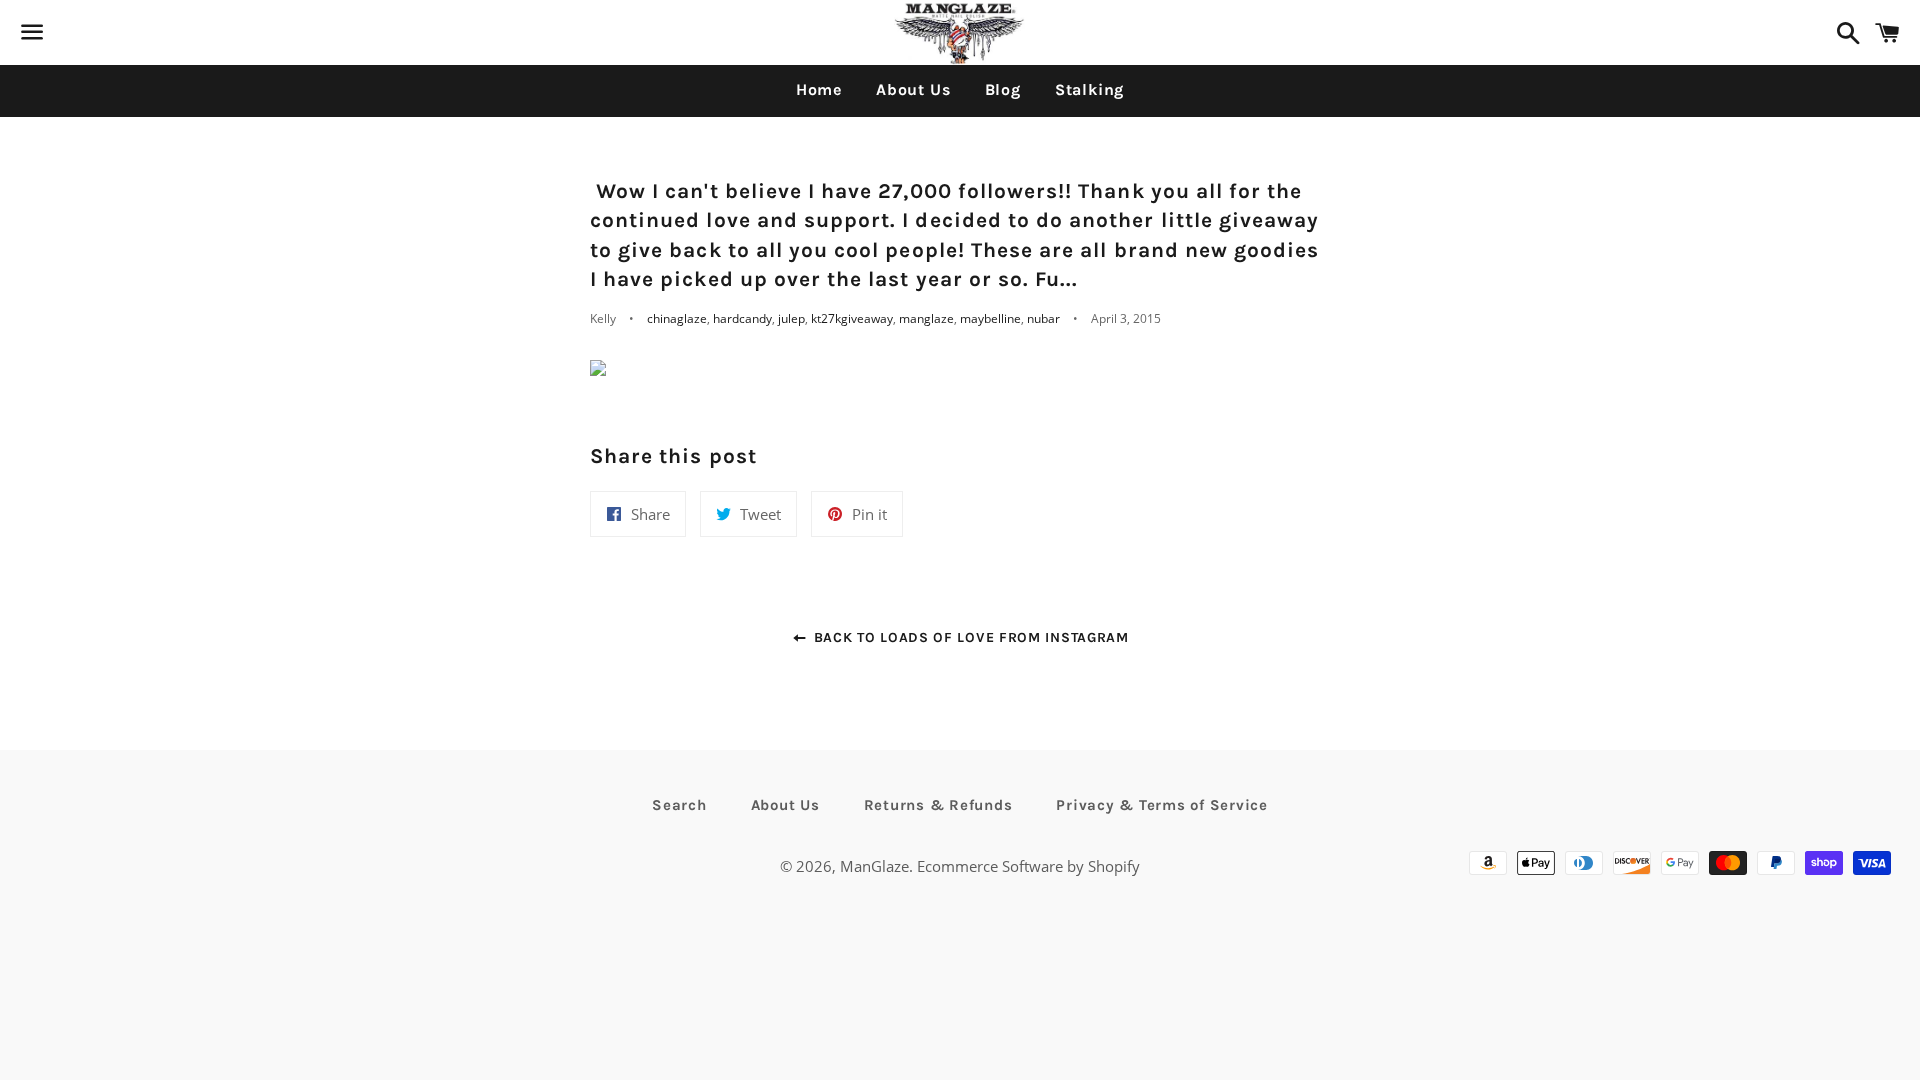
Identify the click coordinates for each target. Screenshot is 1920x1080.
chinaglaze (677, 318)
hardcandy (742, 318)
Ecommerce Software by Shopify (1028, 866)
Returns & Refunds (938, 805)
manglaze (926, 318)
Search (679, 805)
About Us (913, 89)
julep (791, 318)
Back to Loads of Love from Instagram (969, 637)
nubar (1043, 318)
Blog (1003, 89)
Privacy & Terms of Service (1162, 805)
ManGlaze (874, 866)
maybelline (990, 318)
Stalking (1089, 89)
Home (819, 89)
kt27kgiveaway (852, 318)
